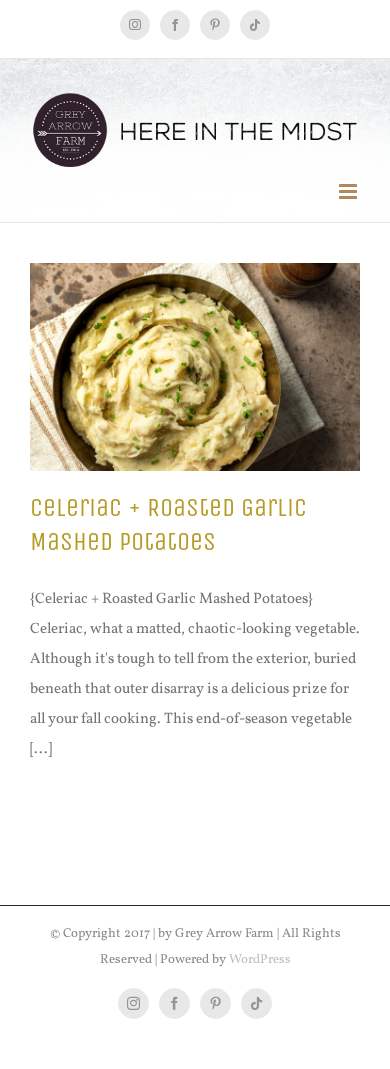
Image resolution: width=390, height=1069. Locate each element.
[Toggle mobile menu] (349, 191)
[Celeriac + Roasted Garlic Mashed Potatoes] (195, 367)
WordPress (260, 960)
